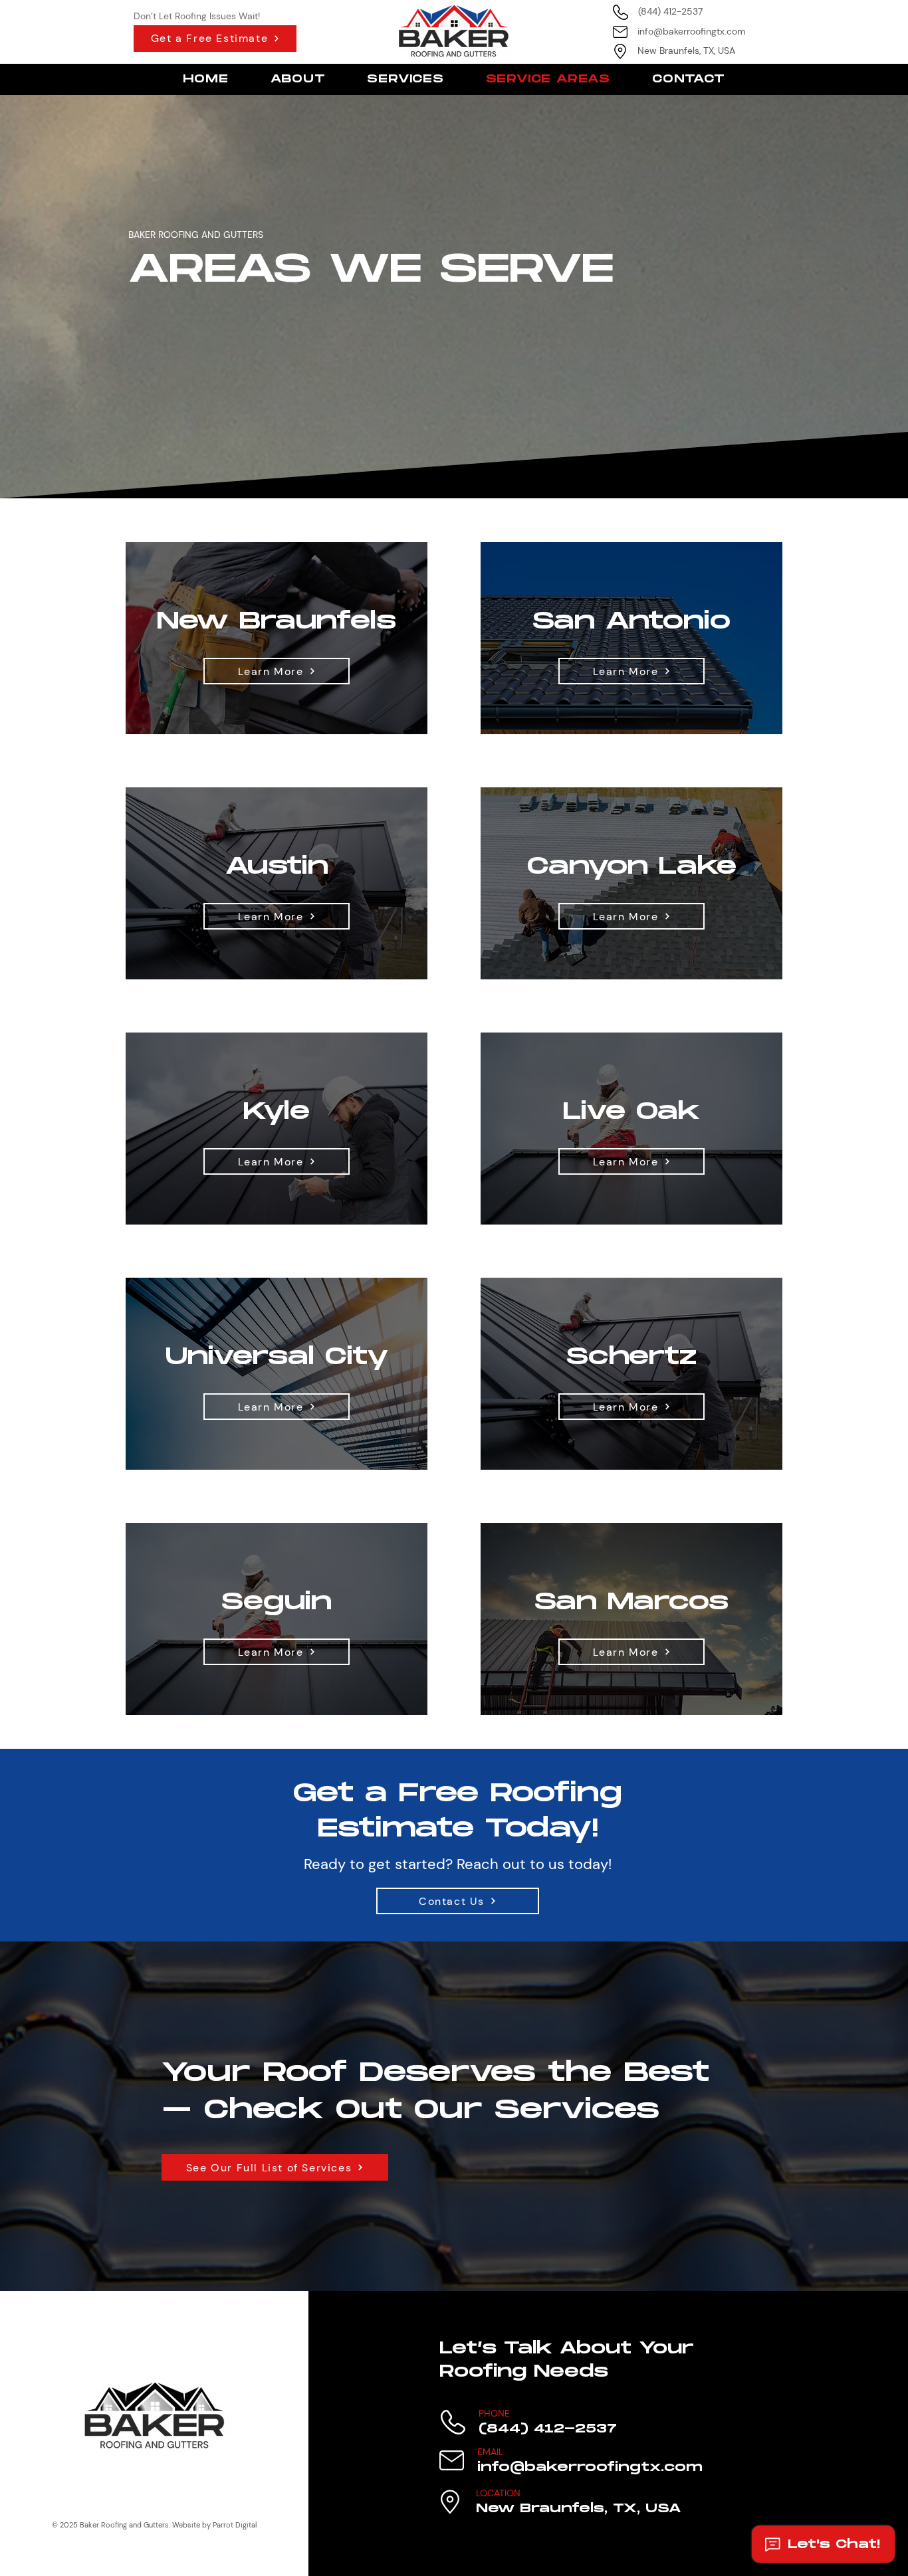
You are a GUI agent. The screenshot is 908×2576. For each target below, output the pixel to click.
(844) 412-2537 (670, 11)
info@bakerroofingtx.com (692, 31)
